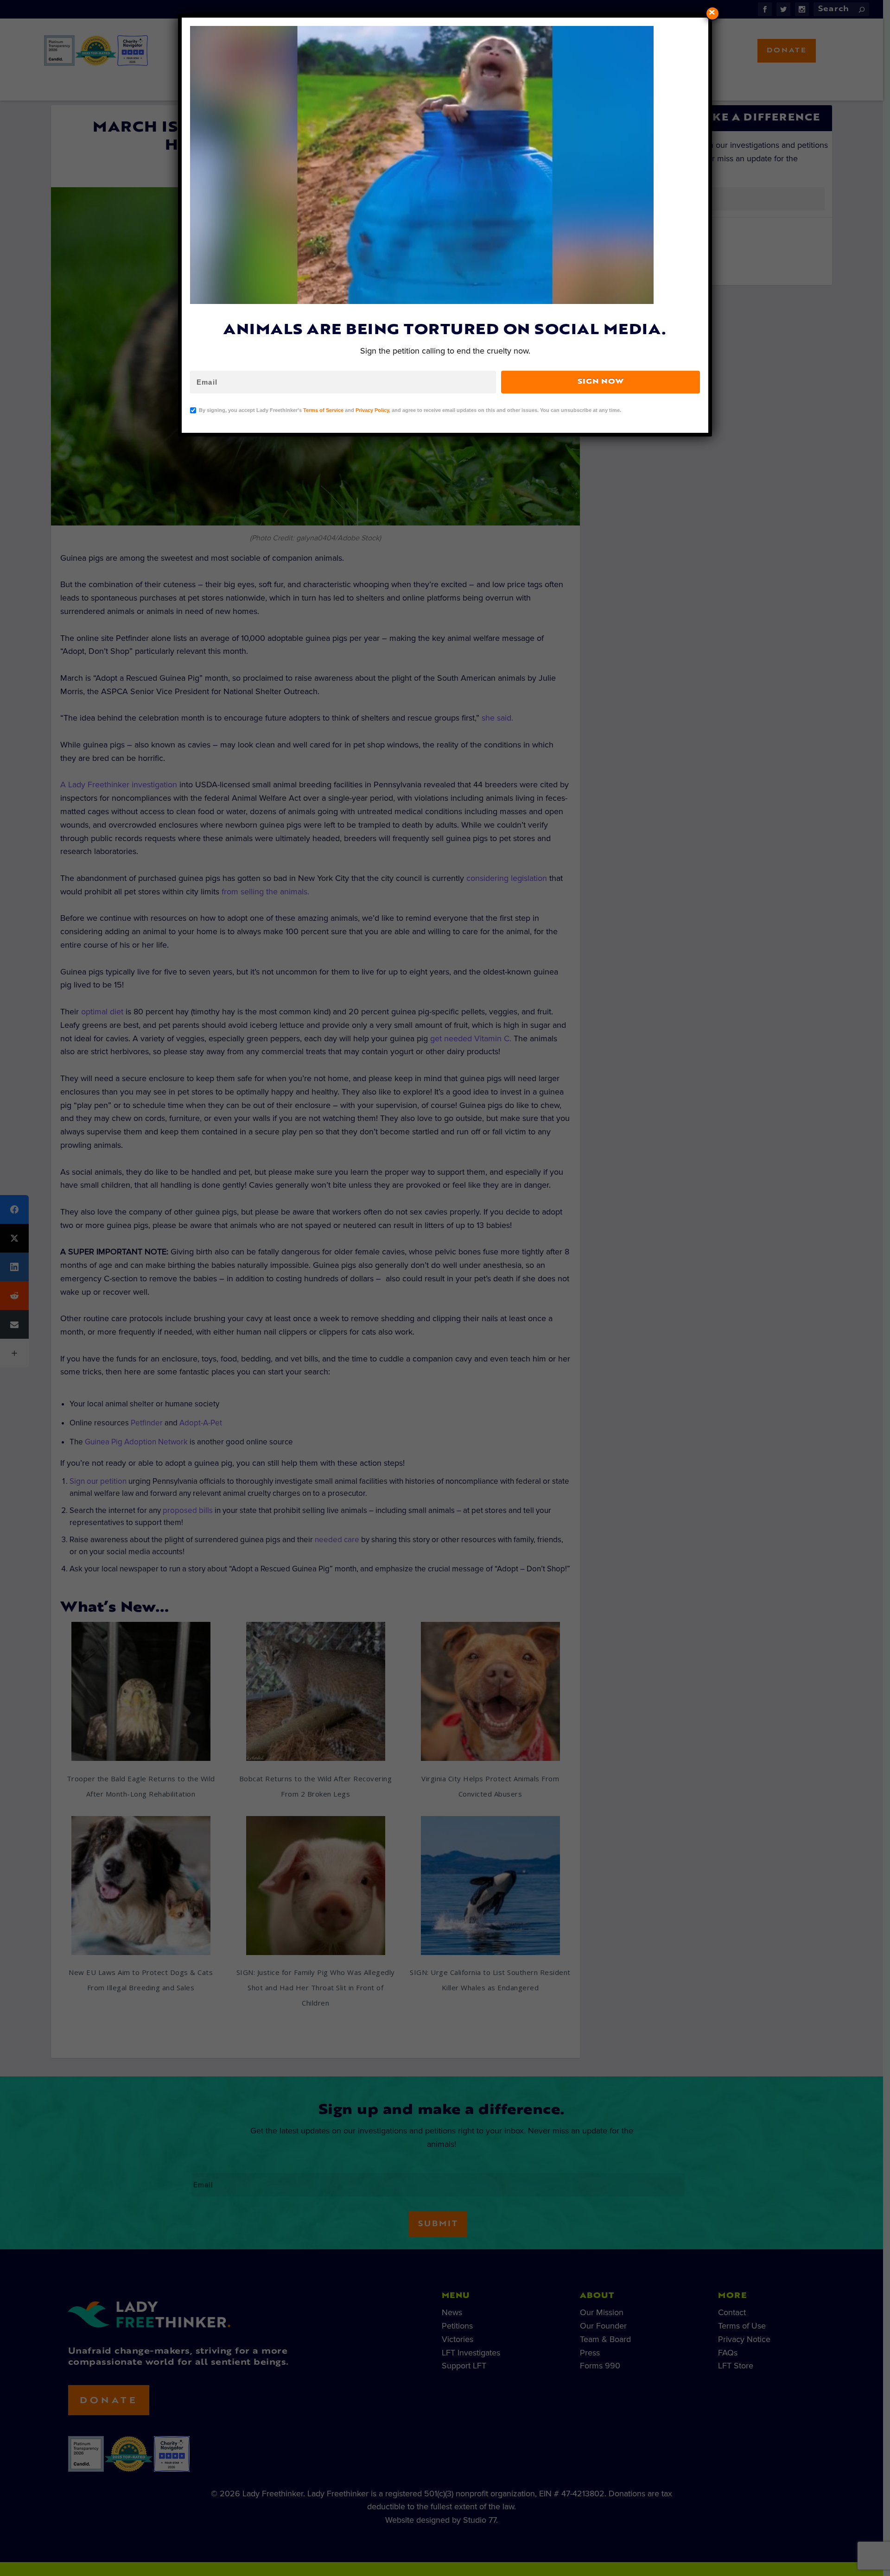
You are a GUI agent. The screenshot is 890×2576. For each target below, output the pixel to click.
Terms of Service (323, 410)
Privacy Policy (372, 410)
